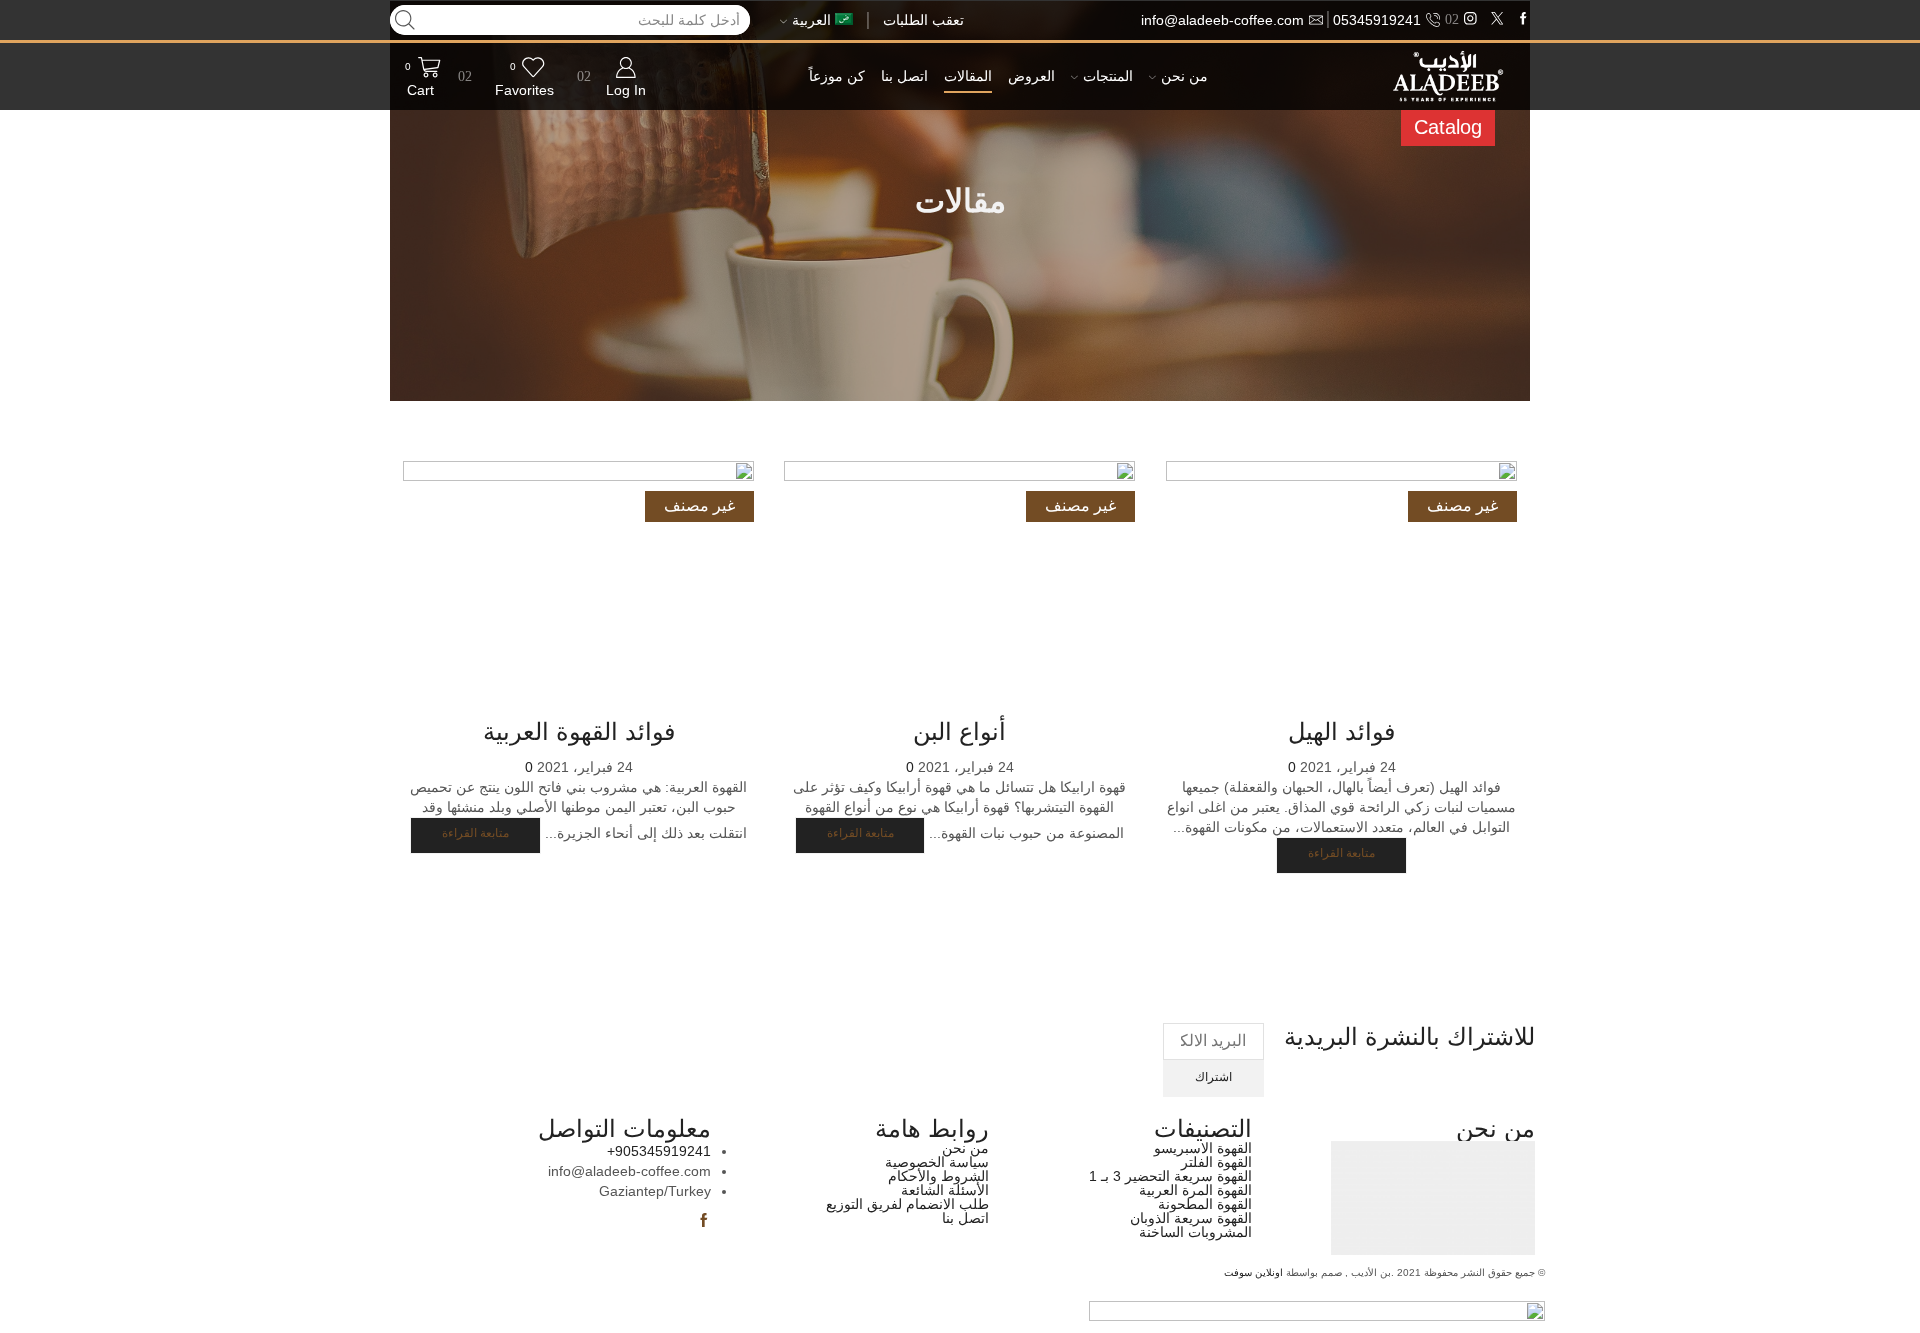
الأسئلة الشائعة (945, 1190)
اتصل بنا (904, 76)
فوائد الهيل (1341, 731)
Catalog (1448, 127)
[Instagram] (1470, 19)
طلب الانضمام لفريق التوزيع (907, 1204)
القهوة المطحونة (1205, 1204)
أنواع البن (960, 731)
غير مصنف (1462, 505)
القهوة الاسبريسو (1203, 1148)
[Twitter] (1497, 19)
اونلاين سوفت (1253, 1272)
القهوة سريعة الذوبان (1191, 1218)
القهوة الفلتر (1216, 1162)
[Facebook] (1523, 19)
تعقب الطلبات (923, 20)
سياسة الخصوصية (937, 1162)
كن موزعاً (837, 76)
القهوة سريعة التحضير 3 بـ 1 (1170, 1176)
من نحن (1184, 76)
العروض (1031, 76)
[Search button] (405, 20)
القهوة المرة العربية (1195, 1190)
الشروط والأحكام (938, 1176)
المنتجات (1108, 76)
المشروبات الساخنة (1195, 1232)
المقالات (968, 76)
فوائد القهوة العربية (579, 731)
